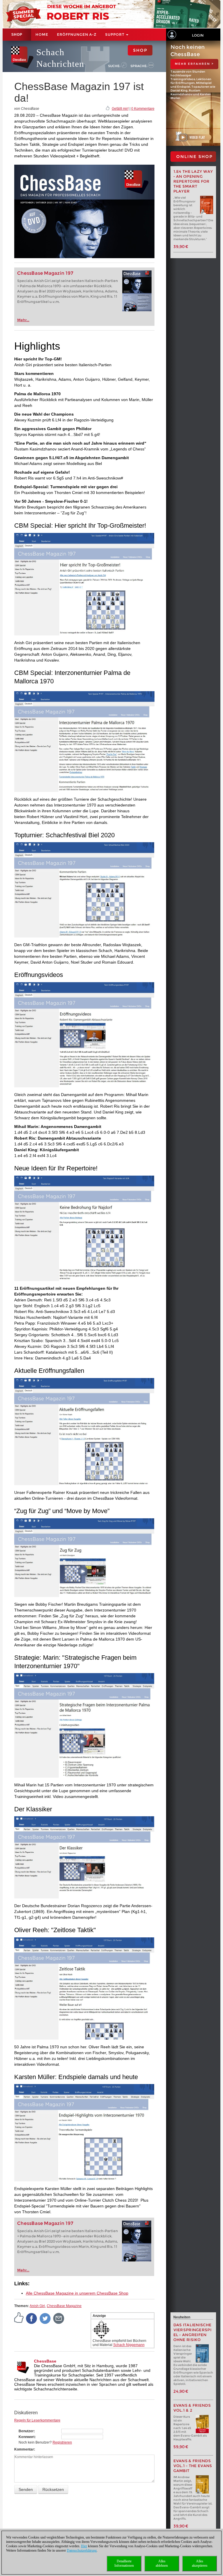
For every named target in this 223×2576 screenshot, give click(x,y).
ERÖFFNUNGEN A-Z (77, 34)
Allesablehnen (162, 2563)
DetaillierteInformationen (124, 2563)
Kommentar (24, 2449)
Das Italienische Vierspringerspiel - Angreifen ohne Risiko (193, 2332)
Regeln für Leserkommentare (37, 2420)
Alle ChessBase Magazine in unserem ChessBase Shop (77, 2293)
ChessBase (45, 2361)
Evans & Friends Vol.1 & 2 (192, 2408)
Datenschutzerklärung (82, 2550)
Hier (84, 2546)
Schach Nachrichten (60, 58)
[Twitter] (45, 2318)
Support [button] (115, 34)
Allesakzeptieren (200, 2563)
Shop (17, 35)
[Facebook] (32, 2318)
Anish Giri (37, 2306)
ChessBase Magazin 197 (45, 273)
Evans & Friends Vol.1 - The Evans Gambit (193, 2466)
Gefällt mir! (120, 109)
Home (42, 34)
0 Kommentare (143, 109)
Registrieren (62, 2442)
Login (198, 35)
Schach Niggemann (129, 2345)
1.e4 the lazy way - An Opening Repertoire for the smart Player (193, 181)
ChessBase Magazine (64, 2306)
